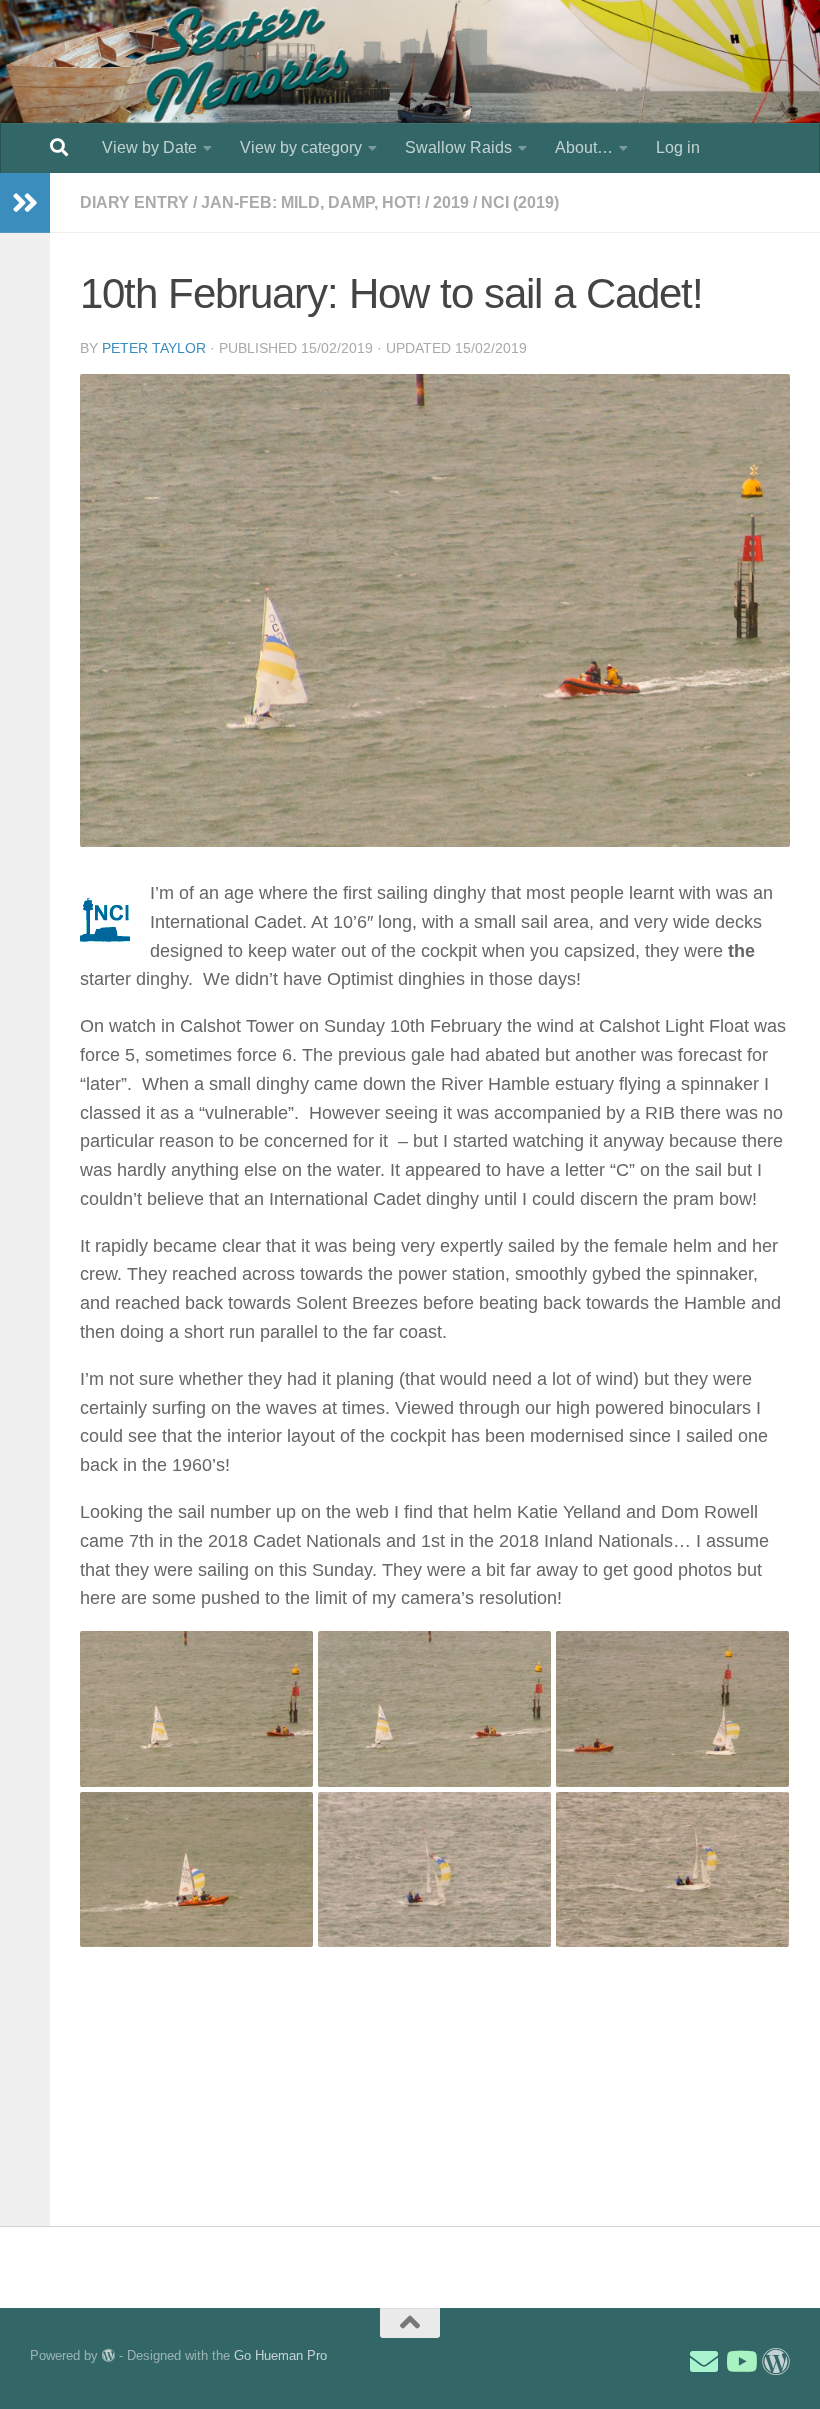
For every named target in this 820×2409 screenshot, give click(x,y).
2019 (451, 202)
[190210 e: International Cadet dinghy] (434, 1869)
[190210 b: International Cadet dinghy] (434, 1708)
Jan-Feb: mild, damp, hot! (311, 202)
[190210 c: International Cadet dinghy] (672, 1708)
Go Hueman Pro (280, 2355)
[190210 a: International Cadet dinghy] (196, 1708)
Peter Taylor (154, 348)
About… (584, 147)
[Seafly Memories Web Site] (776, 2362)
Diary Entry (134, 202)
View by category (301, 147)
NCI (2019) (520, 202)
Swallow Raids (458, 147)
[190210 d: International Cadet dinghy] (196, 1869)
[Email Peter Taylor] (704, 2362)
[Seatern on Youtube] (740, 2362)
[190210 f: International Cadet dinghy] (672, 1869)
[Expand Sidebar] (25, 203)
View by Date (149, 147)
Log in (678, 147)
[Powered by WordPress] (108, 2355)
